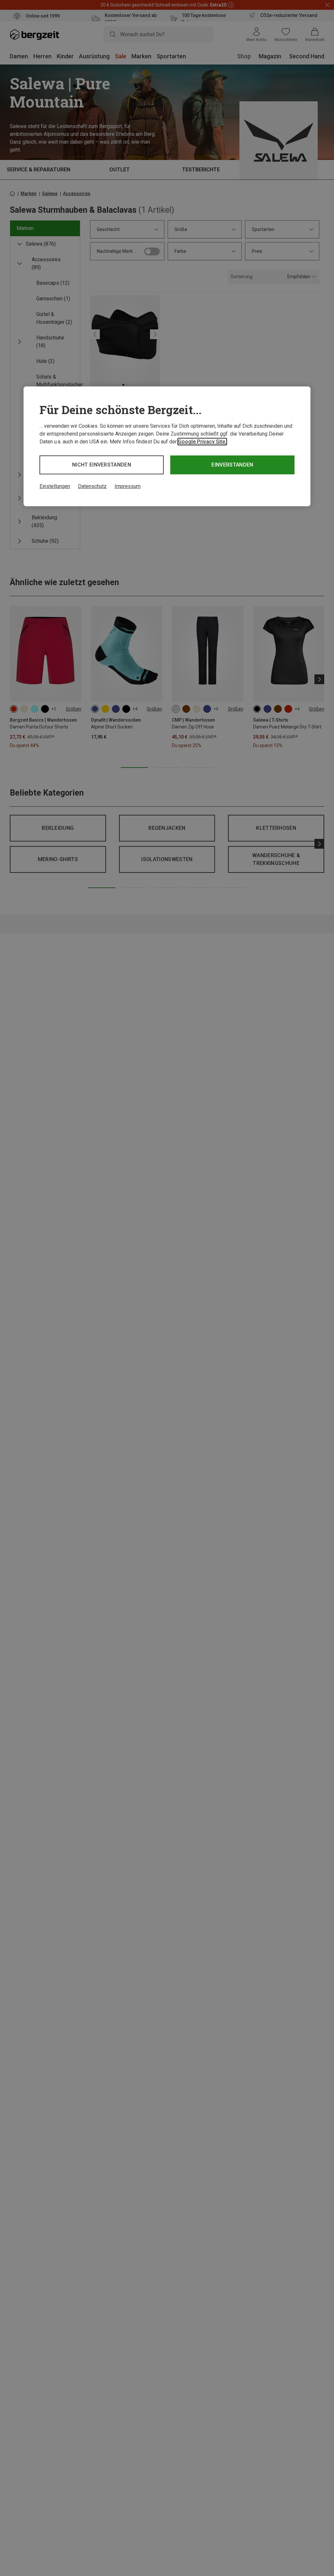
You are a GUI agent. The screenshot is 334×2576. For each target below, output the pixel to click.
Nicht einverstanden (102, 465)
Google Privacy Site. (202, 442)
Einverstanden (232, 465)
